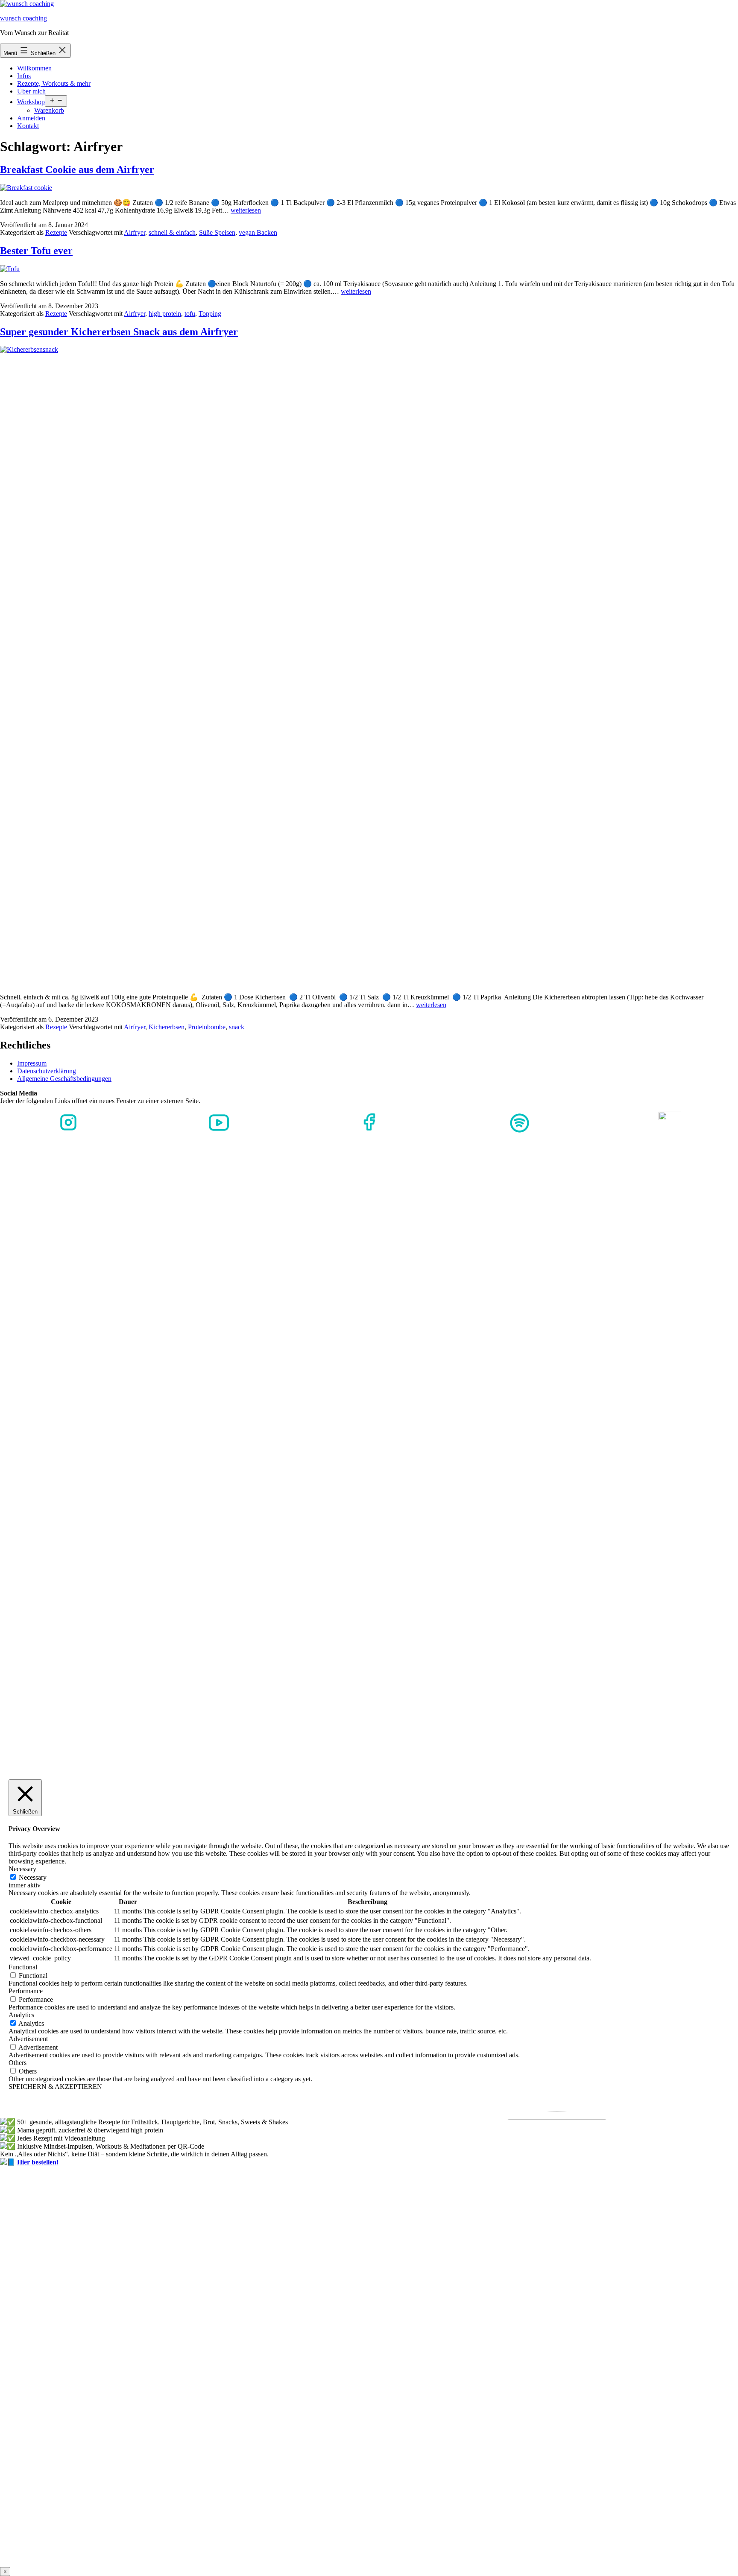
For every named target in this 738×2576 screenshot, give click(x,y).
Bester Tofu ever (36, 251)
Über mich (31, 91)
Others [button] (18, 2063)
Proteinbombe (207, 1027)
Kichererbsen (167, 1027)
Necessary (33, 1877)
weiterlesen (246, 210)
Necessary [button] (22, 1869)
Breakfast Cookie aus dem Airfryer (77, 169)
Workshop (31, 102)
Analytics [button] (21, 2015)
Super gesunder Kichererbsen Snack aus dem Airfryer (119, 332)
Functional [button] (23, 1967)
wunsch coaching (23, 18)
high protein (165, 314)
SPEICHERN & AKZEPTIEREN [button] (55, 2087)
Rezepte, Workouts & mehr (54, 83)
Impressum (32, 1063)
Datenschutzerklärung (47, 1071)
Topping (210, 314)
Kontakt (28, 126)
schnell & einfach (172, 232)
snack (237, 1027)
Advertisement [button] (28, 2039)
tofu (190, 314)
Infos (24, 76)
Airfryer (135, 232)
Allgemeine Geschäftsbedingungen (64, 1079)
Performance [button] (26, 1991)
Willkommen (34, 68)
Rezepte (56, 232)
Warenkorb (49, 110)
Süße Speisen (217, 232)
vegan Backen (258, 232)
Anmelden (31, 118)
